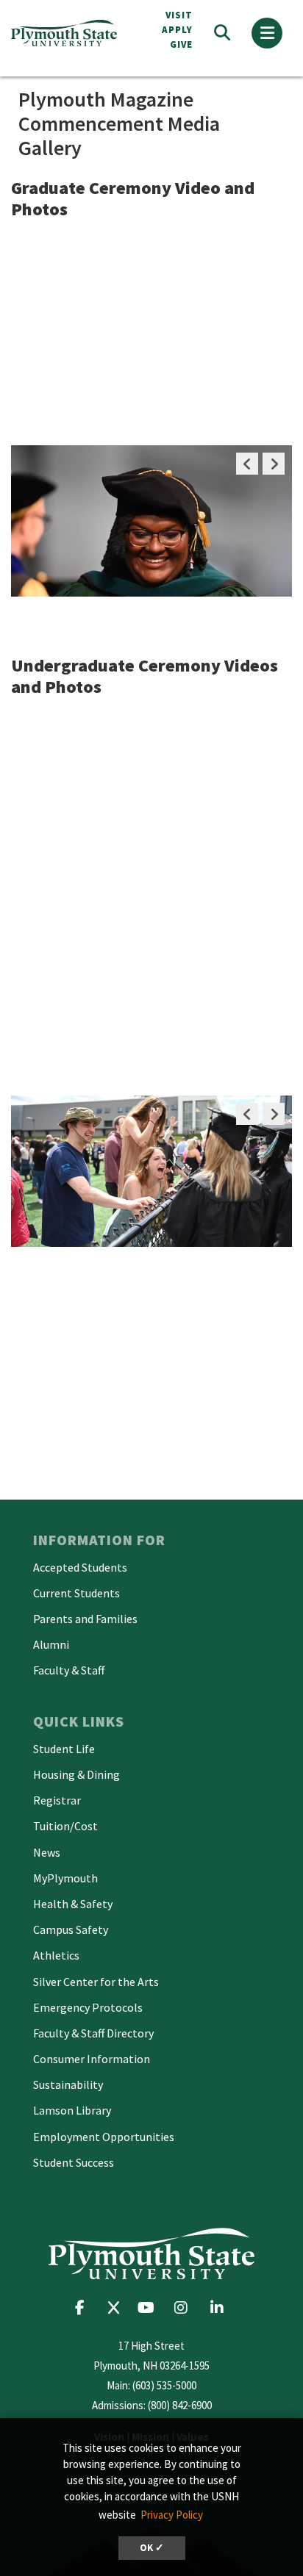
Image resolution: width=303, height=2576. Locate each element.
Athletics (56, 1955)
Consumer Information (92, 2059)
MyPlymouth (65, 1878)
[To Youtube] (150, 2307)
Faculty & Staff (69, 1670)
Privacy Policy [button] (172, 2515)
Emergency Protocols (88, 2007)
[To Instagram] (186, 2307)
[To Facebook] (84, 2307)
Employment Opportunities (104, 2137)
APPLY (177, 30)
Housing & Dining (76, 1774)
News (47, 1852)
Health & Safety (73, 1904)
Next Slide (274, 464)
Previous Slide (247, 464)
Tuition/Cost (65, 1826)
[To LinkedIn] (220, 2307)
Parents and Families (85, 1619)
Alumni (51, 1644)
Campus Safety (71, 1929)
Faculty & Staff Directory (93, 2033)
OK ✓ (152, 2548)
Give (181, 44)
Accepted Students (80, 1567)
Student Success (74, 2162)
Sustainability (68, 2084)
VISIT (179, 15)
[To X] (117, 2307)
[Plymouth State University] (70, 33)
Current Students (76, 1593)
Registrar (57, 1800)
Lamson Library (72, 2110)
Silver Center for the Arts (96, 1982)
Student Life (64, 1749)
